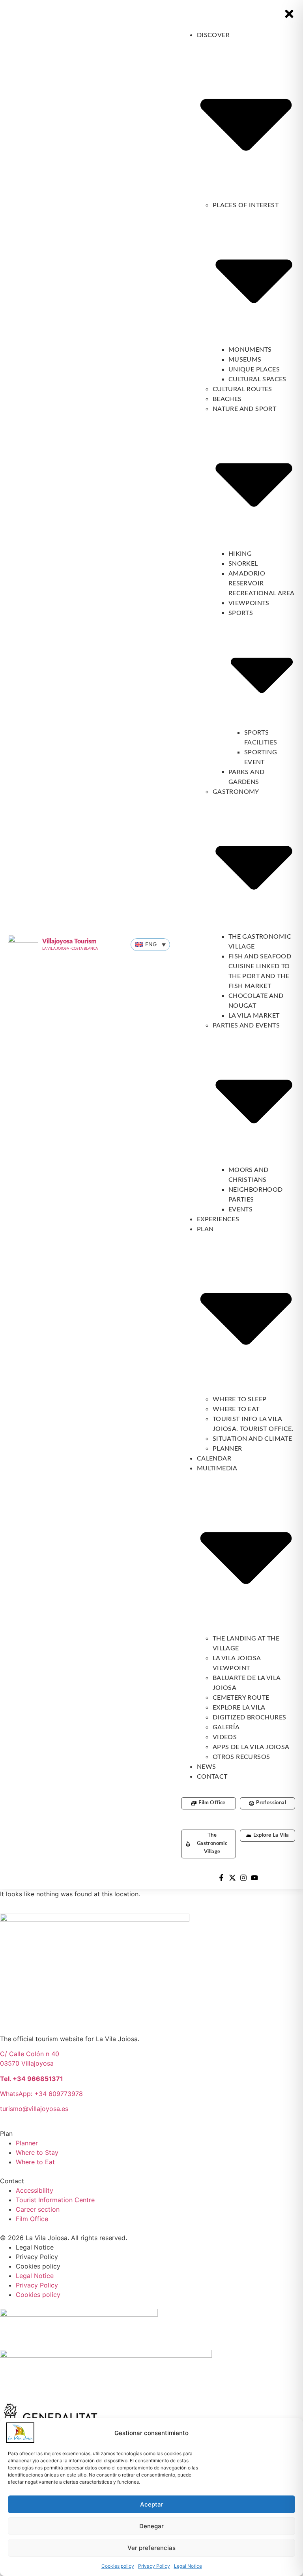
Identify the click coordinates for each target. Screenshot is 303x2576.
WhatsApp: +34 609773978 (41, 2094)
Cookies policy (118, 2566)
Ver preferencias (151, 2548)
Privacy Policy (154, 2566)
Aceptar (152, 2504)
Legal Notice (188, 2566)
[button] (150, 945)
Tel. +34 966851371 (32, 2079)
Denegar (151, 2526)
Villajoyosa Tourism (69, 941)
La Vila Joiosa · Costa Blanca (70, 949)
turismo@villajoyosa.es (34, 2109)
